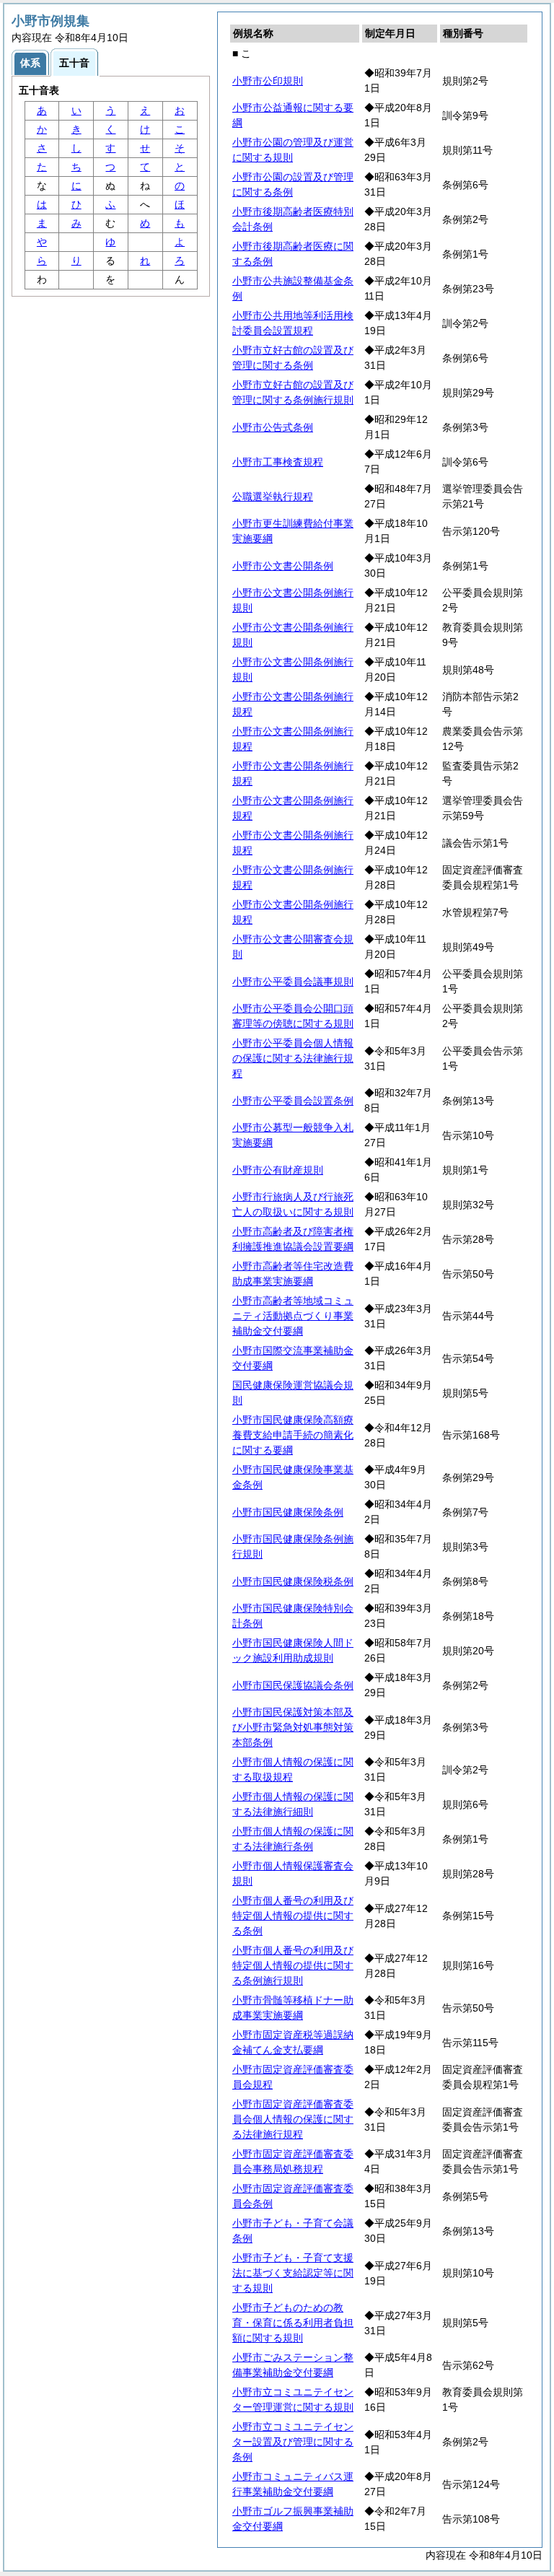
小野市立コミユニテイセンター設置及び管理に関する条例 (293, 2442)
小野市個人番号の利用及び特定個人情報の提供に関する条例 (293, 1916)
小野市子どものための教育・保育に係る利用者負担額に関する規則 (293, 2323)
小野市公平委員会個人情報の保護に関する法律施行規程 (293, 1058)
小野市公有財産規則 (278, 1170)
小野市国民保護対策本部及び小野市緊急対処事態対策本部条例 (293, 1727)
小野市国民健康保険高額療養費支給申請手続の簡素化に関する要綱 (293, 1435)
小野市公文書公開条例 (283, 566)
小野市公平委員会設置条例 (293, 1101)
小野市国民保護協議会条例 (293, 1685)
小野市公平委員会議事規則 (293, 982)
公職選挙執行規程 (273, 497)
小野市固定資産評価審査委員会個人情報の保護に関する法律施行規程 (293, 2119)
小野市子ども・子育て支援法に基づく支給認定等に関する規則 (293, 2273)
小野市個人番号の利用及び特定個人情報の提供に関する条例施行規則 (293, 1965)
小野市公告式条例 (273, 427)
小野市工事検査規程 (278, 462)
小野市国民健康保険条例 (288, 1512)
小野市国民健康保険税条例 (293, 1581)
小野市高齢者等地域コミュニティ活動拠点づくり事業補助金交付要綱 (293, 1316)
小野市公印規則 (268, 81)
